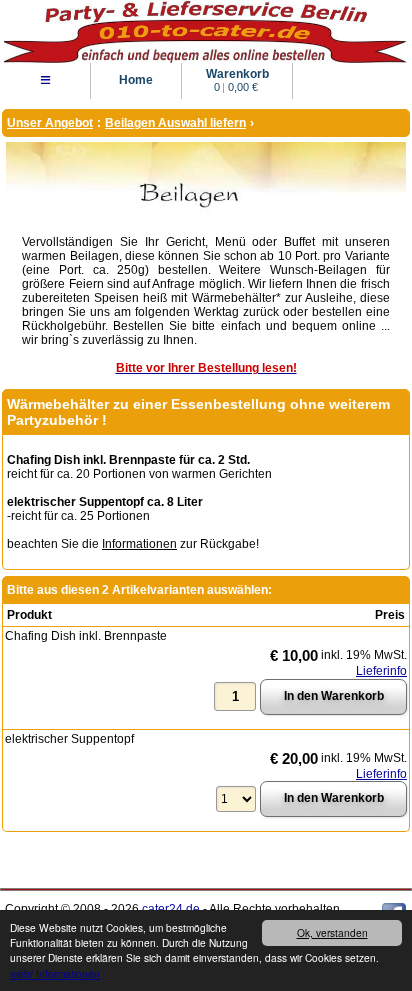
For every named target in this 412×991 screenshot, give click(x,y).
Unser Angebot (50, 123)
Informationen (139, 544)
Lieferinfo (381, 671)
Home (136, 80)
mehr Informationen (55, 973)
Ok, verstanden (332, 932)
